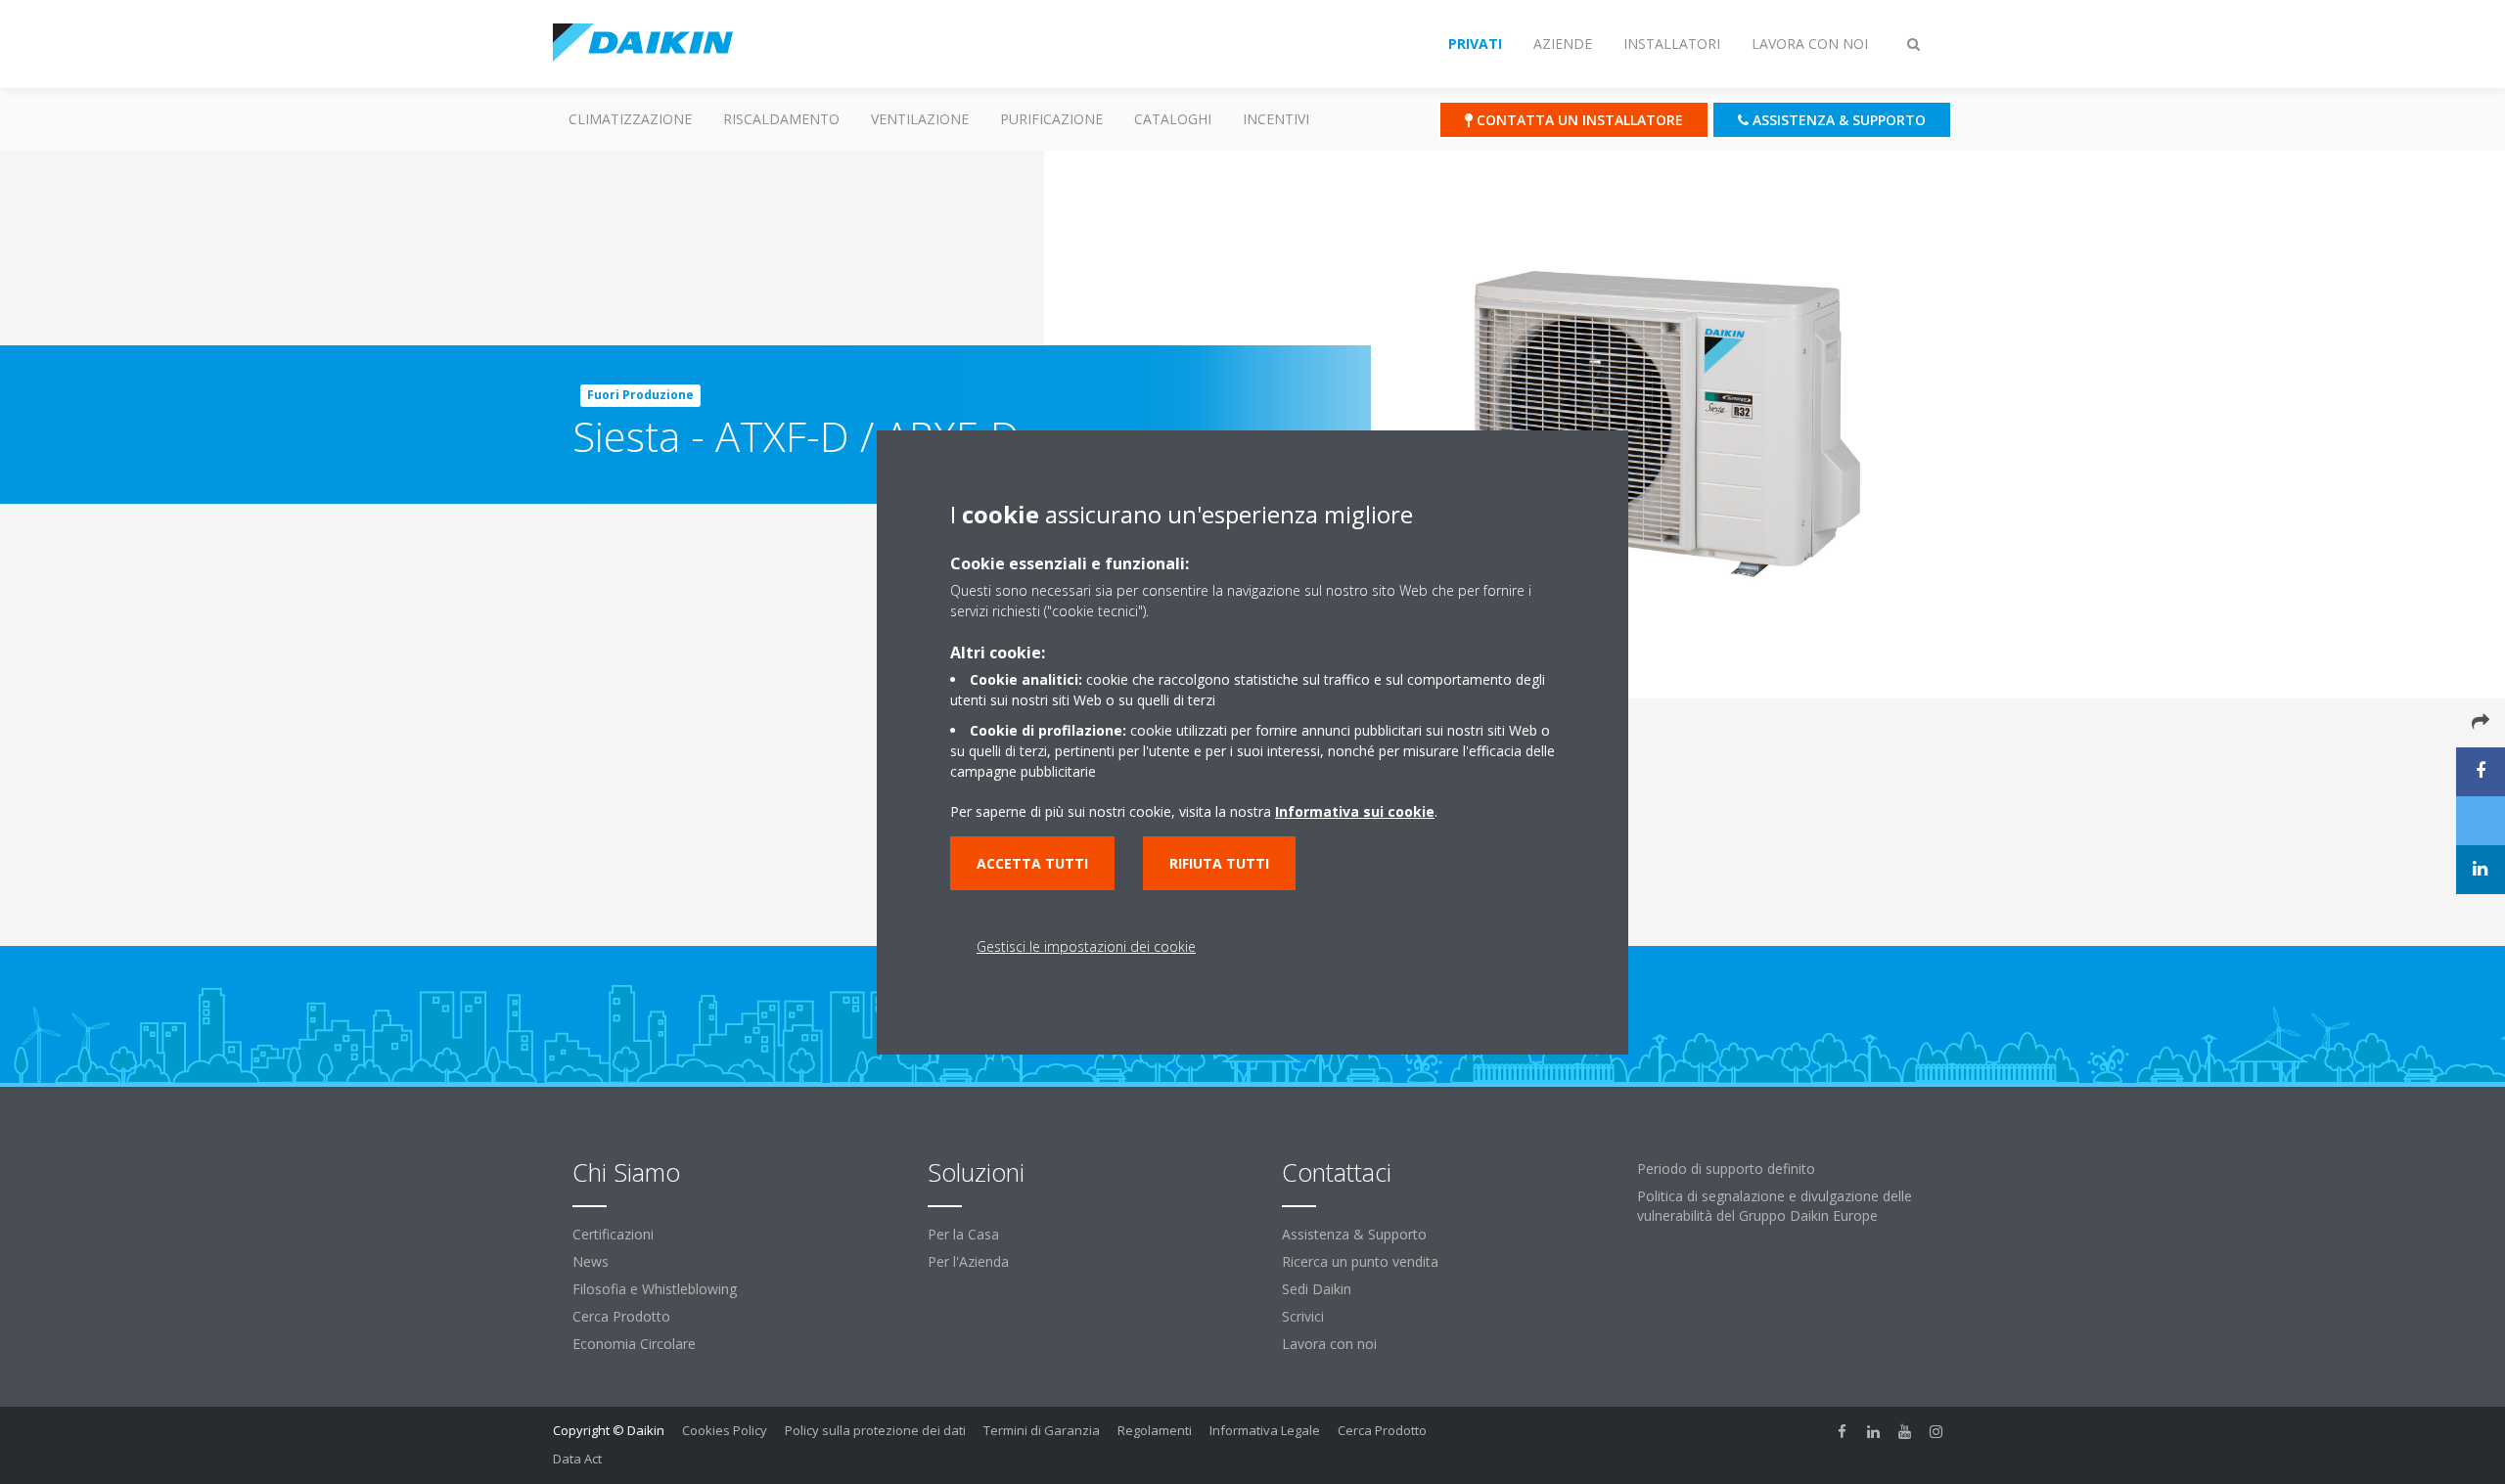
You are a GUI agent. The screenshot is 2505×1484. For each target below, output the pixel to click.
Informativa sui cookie (1355, 811)
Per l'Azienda (968, 1261)
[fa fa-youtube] (1905, 1432)
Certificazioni (613, 1234)
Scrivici (1303, 1316)
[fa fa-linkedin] (1874, 1432)
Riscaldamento (781, 119)
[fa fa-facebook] (1843, 1432)
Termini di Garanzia (1042, 1430)
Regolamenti (1155, 1430)
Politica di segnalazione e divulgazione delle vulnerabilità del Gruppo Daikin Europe (1775, 1206)
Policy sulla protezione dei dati (875, 1430)
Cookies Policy (725, 1430)
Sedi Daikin (1317, 1289)
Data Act (577, 1459)
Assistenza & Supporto (1354, 1234)
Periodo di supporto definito (1726, 1169)
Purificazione (1051, 119)
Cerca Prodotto (621, 1316)
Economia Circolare (634, 1344)
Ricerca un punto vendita (1360, 1261)
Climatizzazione (630, 119)
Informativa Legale (1265, 1430)
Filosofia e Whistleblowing (655, 1289)
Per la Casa (963, 1234)
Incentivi (1276, 119)
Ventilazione (920, 119)
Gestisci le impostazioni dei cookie (1086, 946)
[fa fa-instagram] (1936, 1432)
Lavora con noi (1329, 1344)
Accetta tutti (1032, 863)
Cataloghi (1173, 119)
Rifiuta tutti (1219, 863)
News (591, 1261)
